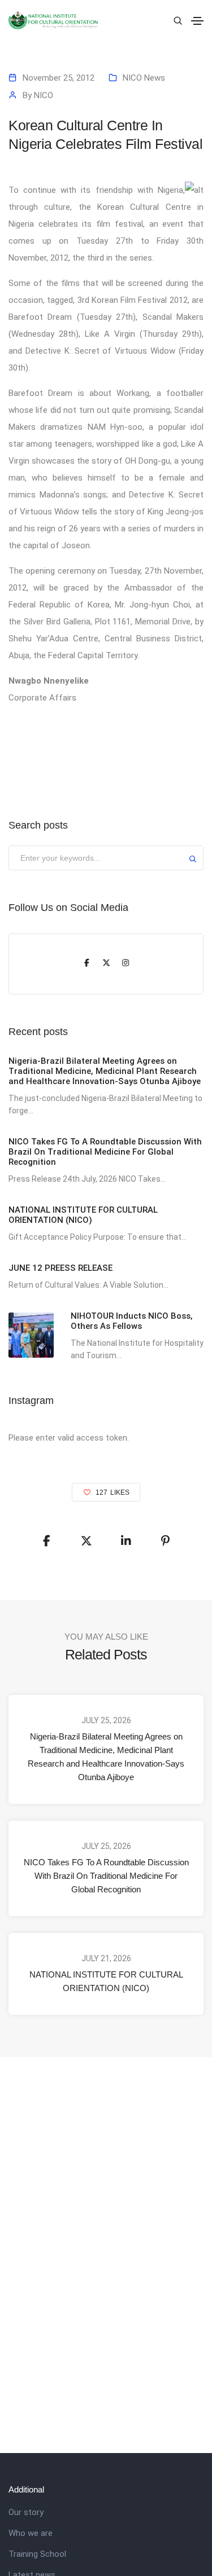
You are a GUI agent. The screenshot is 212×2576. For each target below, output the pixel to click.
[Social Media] (87, 964)
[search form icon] (176, 21)
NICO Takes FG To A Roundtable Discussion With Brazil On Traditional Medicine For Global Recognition (106, 1876)
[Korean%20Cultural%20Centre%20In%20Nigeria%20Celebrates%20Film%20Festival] (47, 1541)
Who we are (31, 2533)
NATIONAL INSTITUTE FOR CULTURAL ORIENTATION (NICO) (106, 1981)
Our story (26, 2512)
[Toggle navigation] (197, 21)
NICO (44, 95)
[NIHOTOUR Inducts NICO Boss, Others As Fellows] (31, 1335)
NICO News (144, 78)
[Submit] (193, 860)
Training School (37, 2554)
